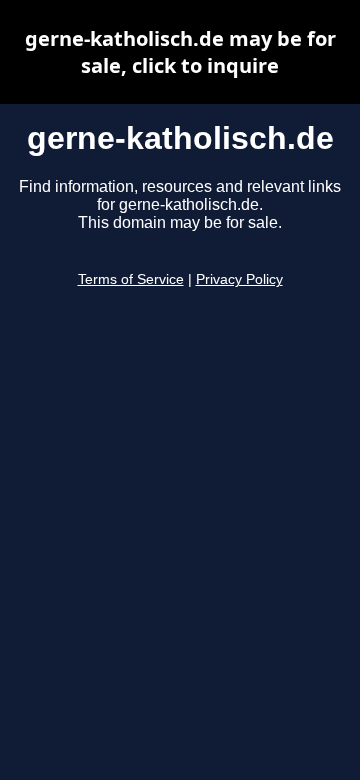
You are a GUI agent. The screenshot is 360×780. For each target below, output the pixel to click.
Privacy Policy (239, 279)
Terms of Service (131, 279)
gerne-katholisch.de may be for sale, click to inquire (180, 52)
